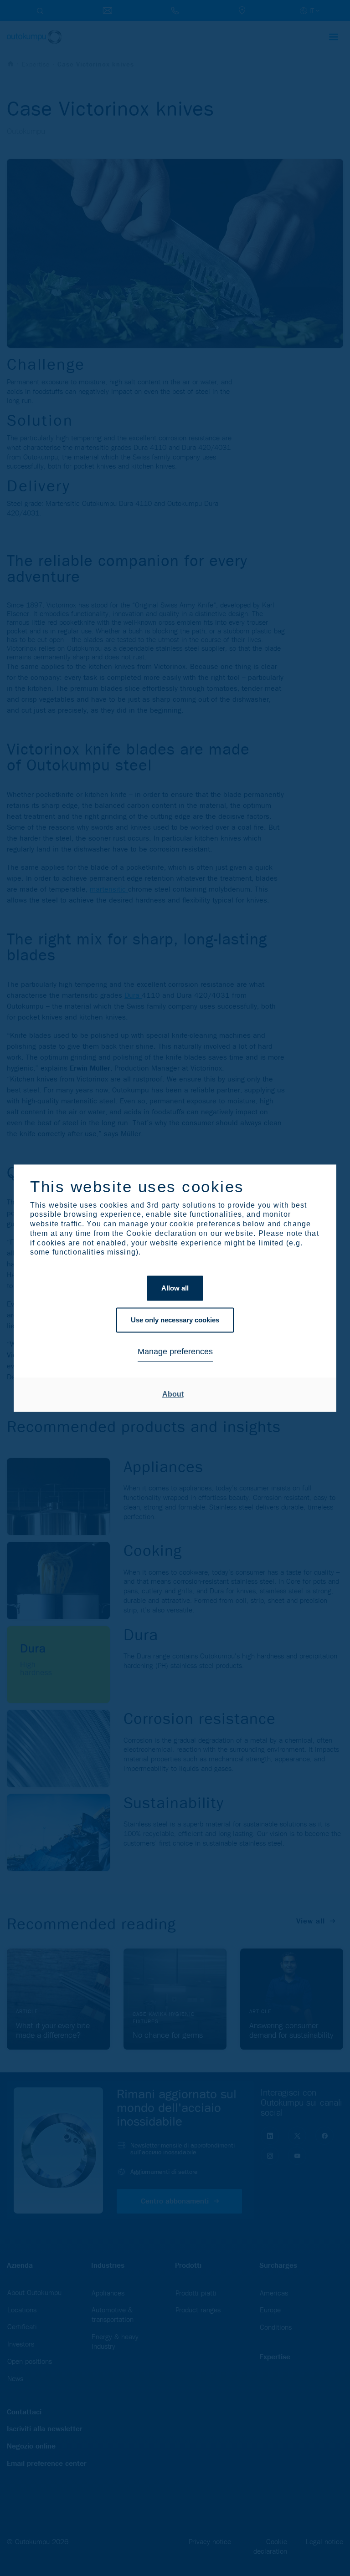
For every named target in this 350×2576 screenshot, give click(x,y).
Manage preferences (175, 1352)
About (173, 1395)
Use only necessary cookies (175, 1320)
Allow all (175, 1288)
